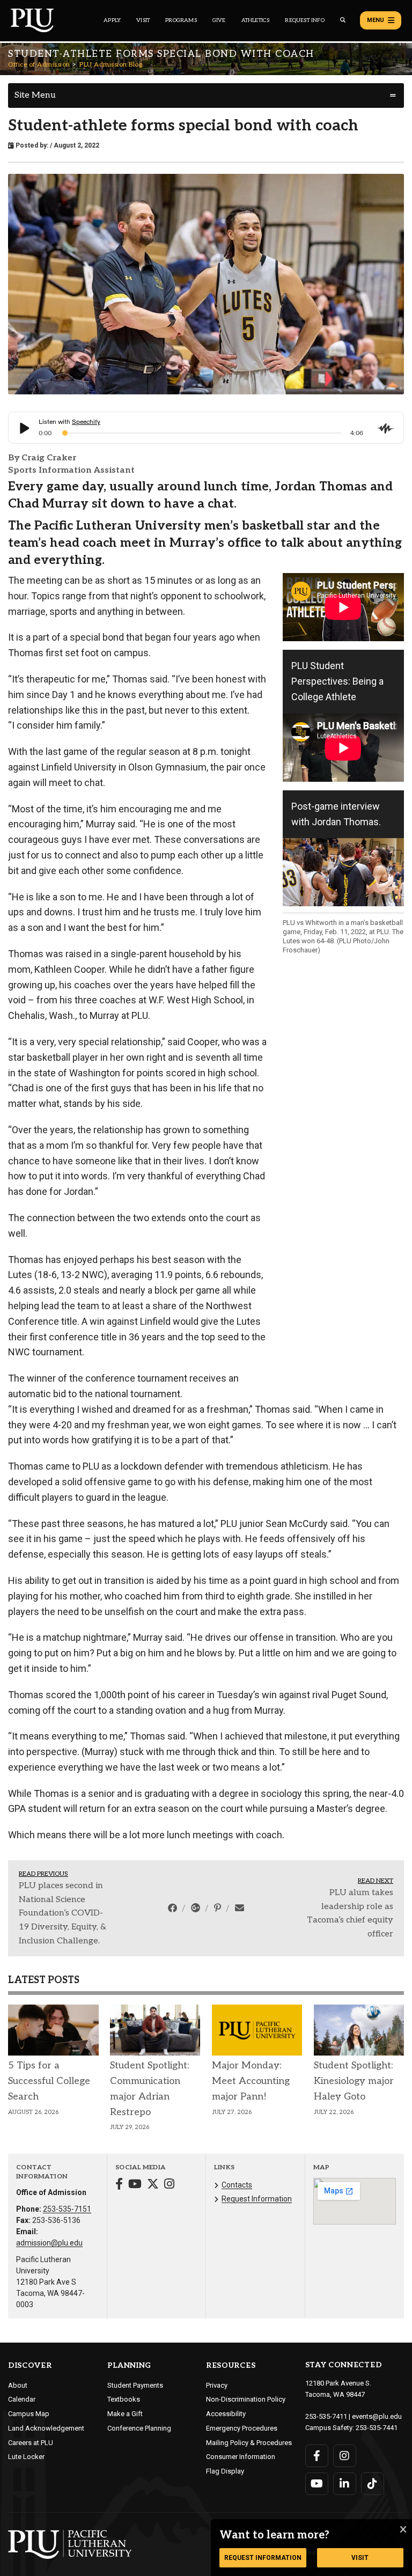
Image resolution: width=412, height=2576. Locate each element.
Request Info (304, 20)
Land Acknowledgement (46, 2428)
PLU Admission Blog (111, 65)
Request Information (257, 2199)
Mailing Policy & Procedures (249, 2443)
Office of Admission (39, 65)
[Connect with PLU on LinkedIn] (345, 2484)
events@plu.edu (377, 2416)
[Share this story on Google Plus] (197, 1908)
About (18, 2385)
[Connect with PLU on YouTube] (317, 2484)
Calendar (22, 2399)
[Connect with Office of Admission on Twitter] (153, 2185)
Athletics (256, 20)
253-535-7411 (326, 2416)
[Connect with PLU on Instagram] (345, 2456)
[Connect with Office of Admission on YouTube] (135, 2185)
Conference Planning (139, 2428)
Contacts (237, 2185)
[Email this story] (240, 1908)
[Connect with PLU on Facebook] (317, 2456)
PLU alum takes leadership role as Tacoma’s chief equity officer (350, 1913)
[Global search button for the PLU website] (343, 20)
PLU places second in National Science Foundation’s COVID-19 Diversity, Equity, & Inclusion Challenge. (62, 1913)
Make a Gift (125, 2414)
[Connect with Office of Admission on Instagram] (169, 2185)
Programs (181, 20)
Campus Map (29, 2414)
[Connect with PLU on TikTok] (373, 2484)
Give (219, 20)
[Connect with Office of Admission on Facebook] (119, 2185)
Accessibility (226, 2414)
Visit (143, 20)
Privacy (217, 2385)
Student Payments (135, 2385)
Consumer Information (241, 2457)
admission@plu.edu (49, 2243)
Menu (376, 20)
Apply (112, 20)
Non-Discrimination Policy (246, 2399)
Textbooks (124, 2399)
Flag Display (225, 2471)
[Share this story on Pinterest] (219, 1908)
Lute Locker (26, 2457)
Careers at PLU (31, 2443)
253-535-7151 (67, 2209)
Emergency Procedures (242, 2428)
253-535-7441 (377, 2428)
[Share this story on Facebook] (174, 1908)
